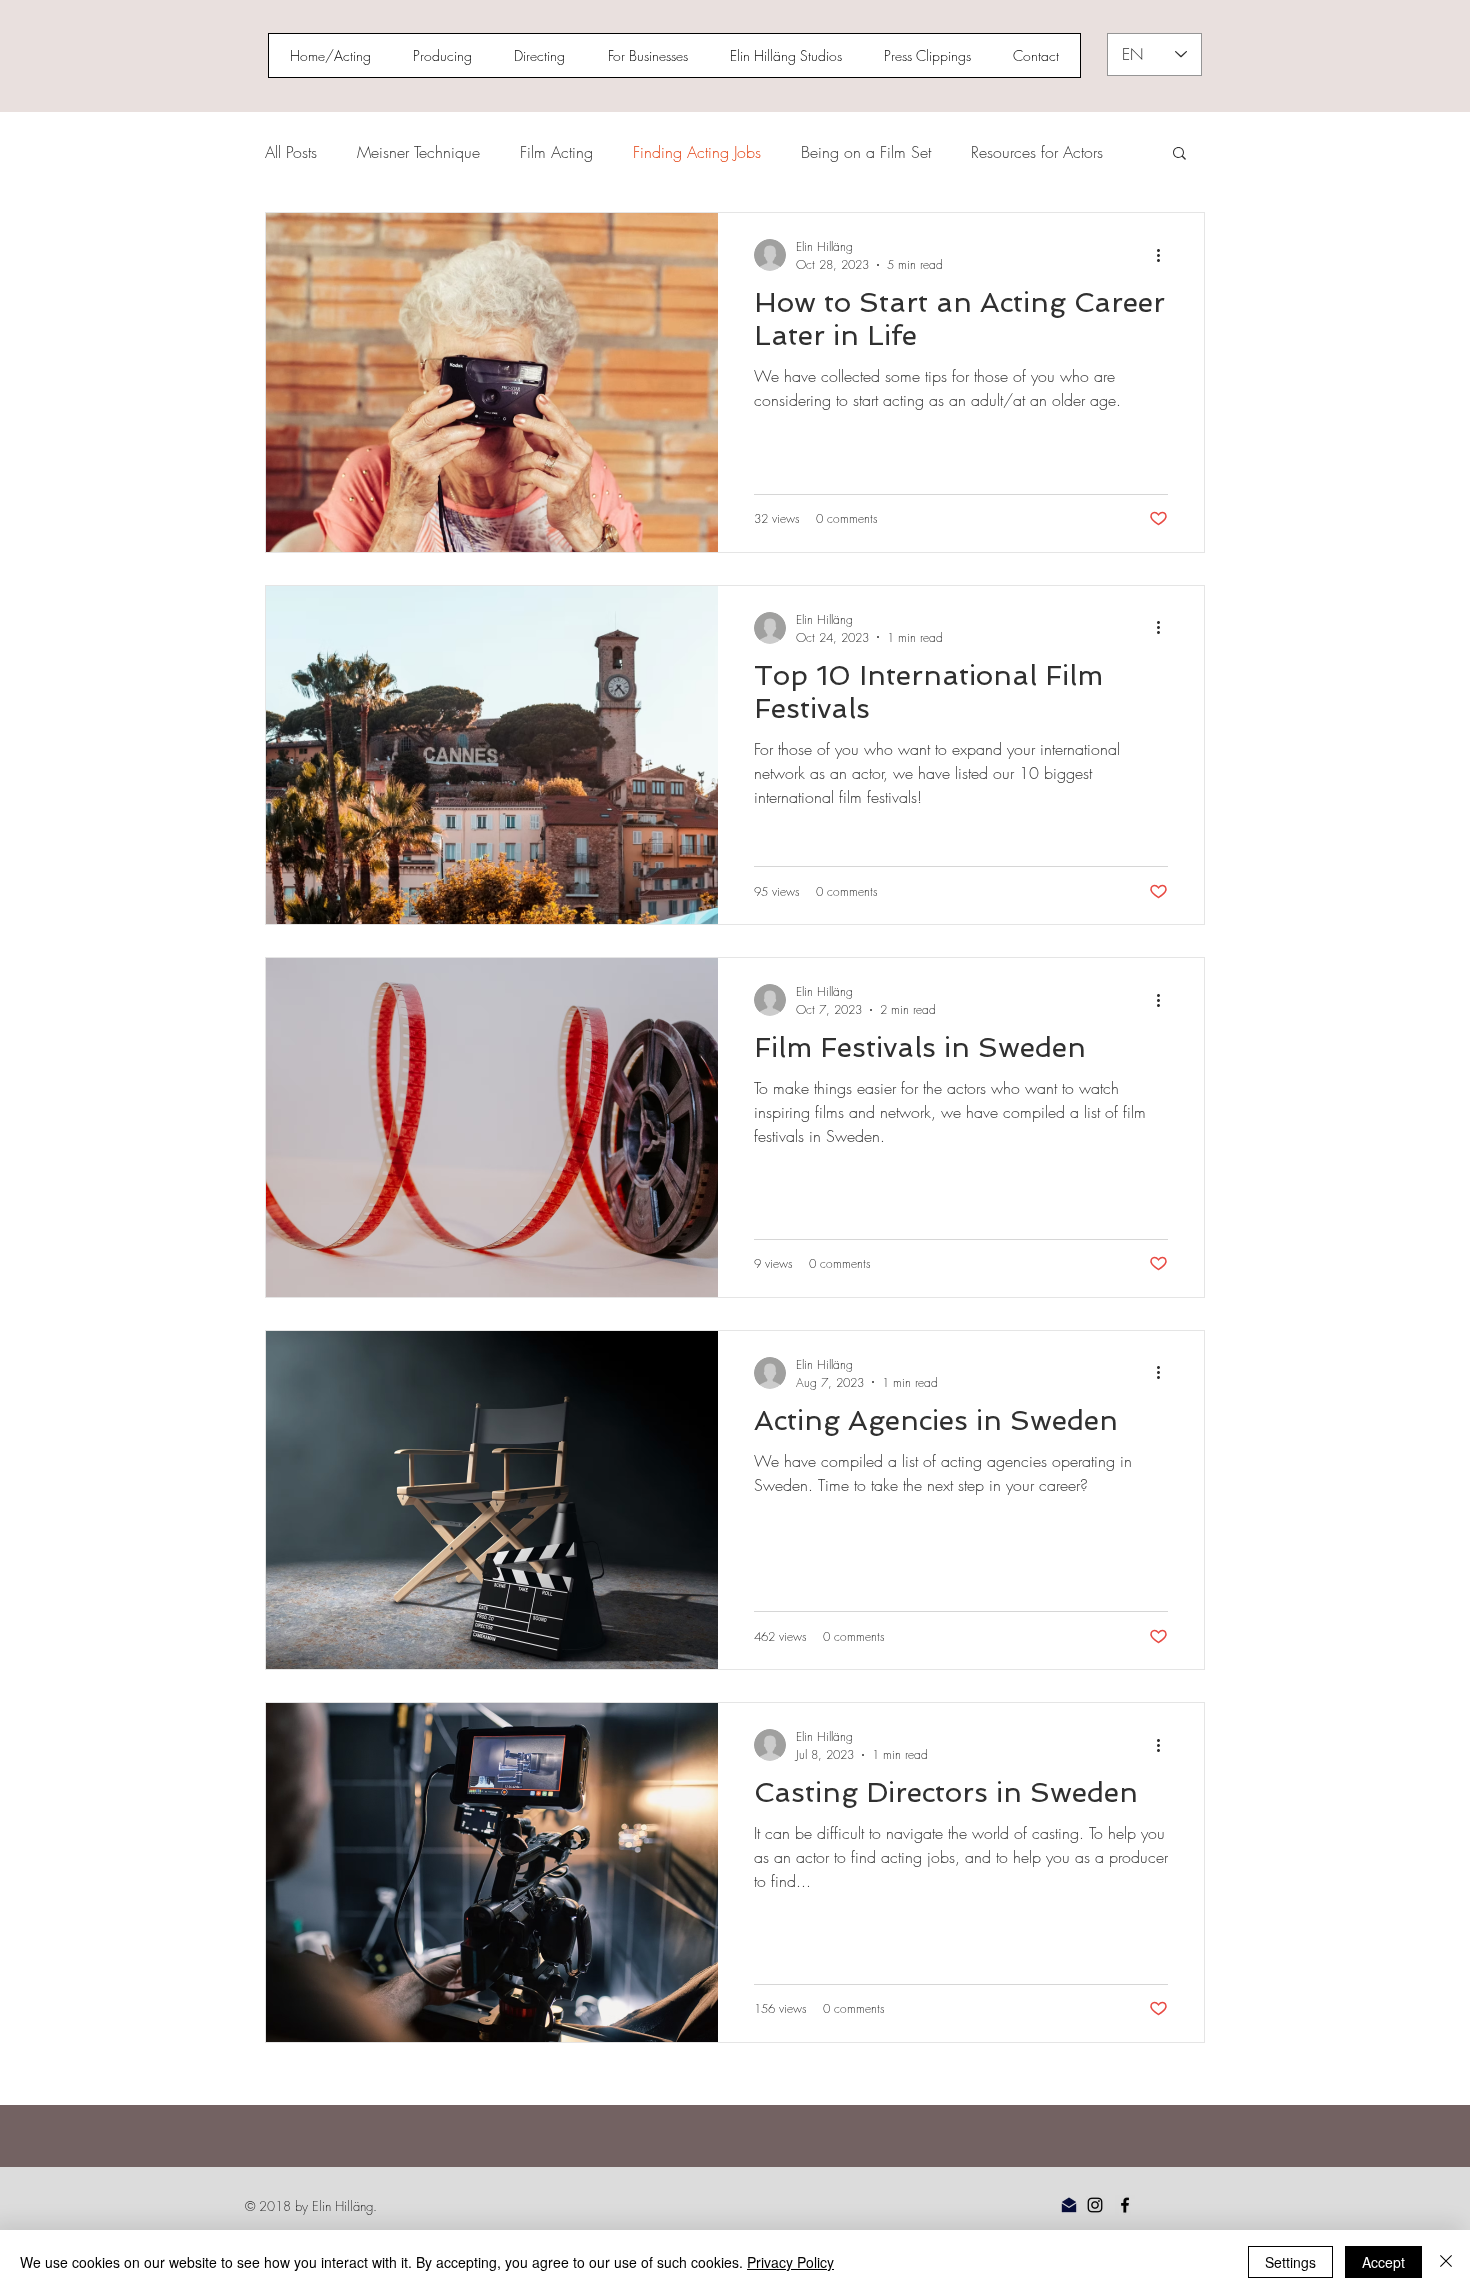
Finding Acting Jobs (697, 152)
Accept (1383, 2262)
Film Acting (556, 152)
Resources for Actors (1037, 152)
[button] (1179, 154)
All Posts (291, 152)
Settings (1290, 2262)
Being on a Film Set (866, 152)
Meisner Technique (418, 152)
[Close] (1446, 2262)
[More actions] (1165, 255)
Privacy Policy (790, 2262)
